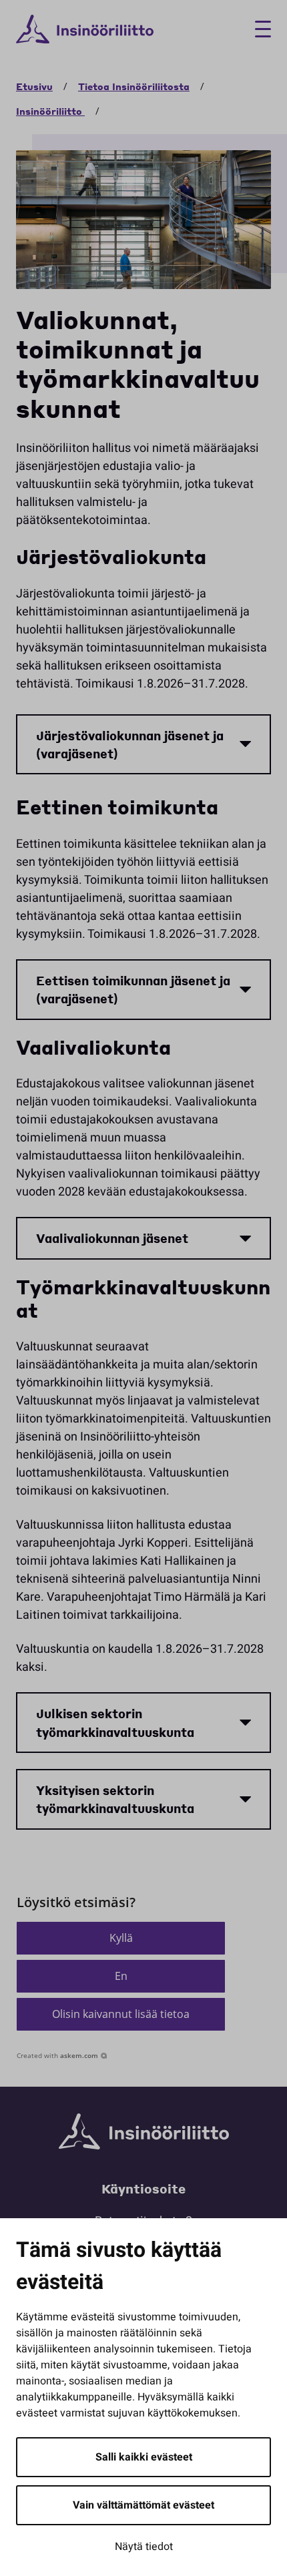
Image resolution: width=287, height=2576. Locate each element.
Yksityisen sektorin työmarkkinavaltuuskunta (115, 1799)
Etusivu (34, 86)
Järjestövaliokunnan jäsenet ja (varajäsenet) (130, 744)
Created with (57, 2055)
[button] (121, 1938)
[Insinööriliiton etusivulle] (85, 29)
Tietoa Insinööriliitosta (134, 86)
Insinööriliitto (50, 111)
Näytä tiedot (144, 2547)
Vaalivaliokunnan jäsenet (112, 1238)
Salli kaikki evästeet (144, 2457)
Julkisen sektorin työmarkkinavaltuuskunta (115, 1722)
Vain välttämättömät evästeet (143, 2505)
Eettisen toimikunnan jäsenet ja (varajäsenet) (133, 989)
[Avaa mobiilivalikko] (258, 29)
